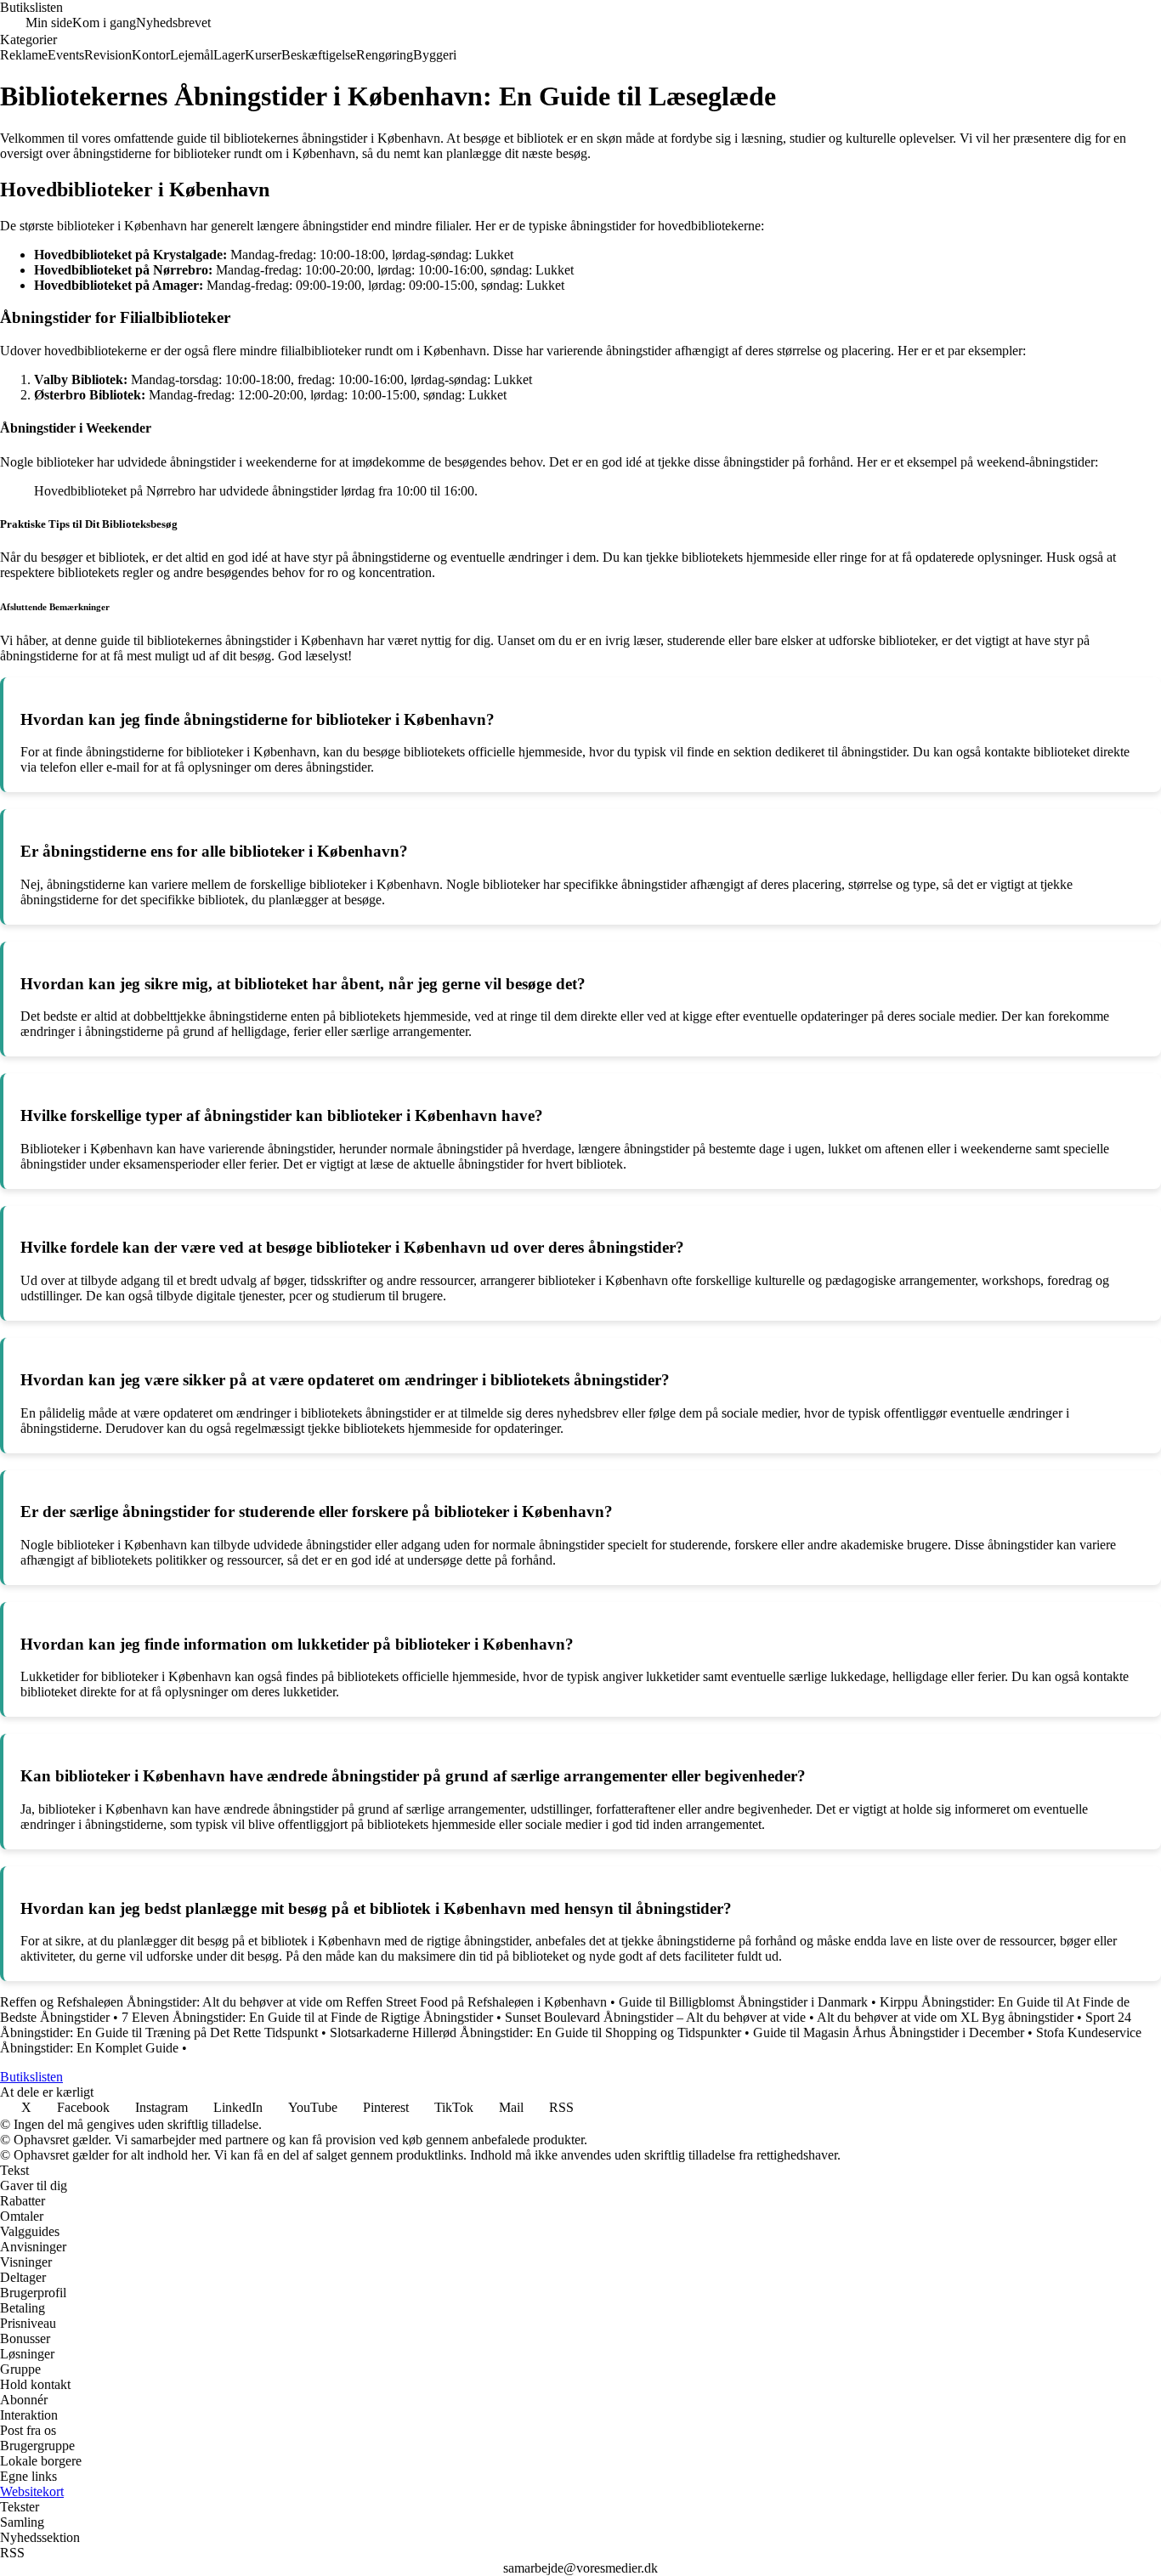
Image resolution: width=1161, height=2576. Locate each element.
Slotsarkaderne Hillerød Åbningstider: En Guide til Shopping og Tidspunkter (535, 2032)
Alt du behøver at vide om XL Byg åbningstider (945, 2017)
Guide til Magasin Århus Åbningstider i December (889, 2032)
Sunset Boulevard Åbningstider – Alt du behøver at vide (655, 2017)
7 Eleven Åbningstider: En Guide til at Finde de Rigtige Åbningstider (307, 2017)
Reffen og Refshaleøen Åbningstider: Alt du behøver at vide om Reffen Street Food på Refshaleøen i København (303, 2002)
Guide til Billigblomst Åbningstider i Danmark (743, 2002)
